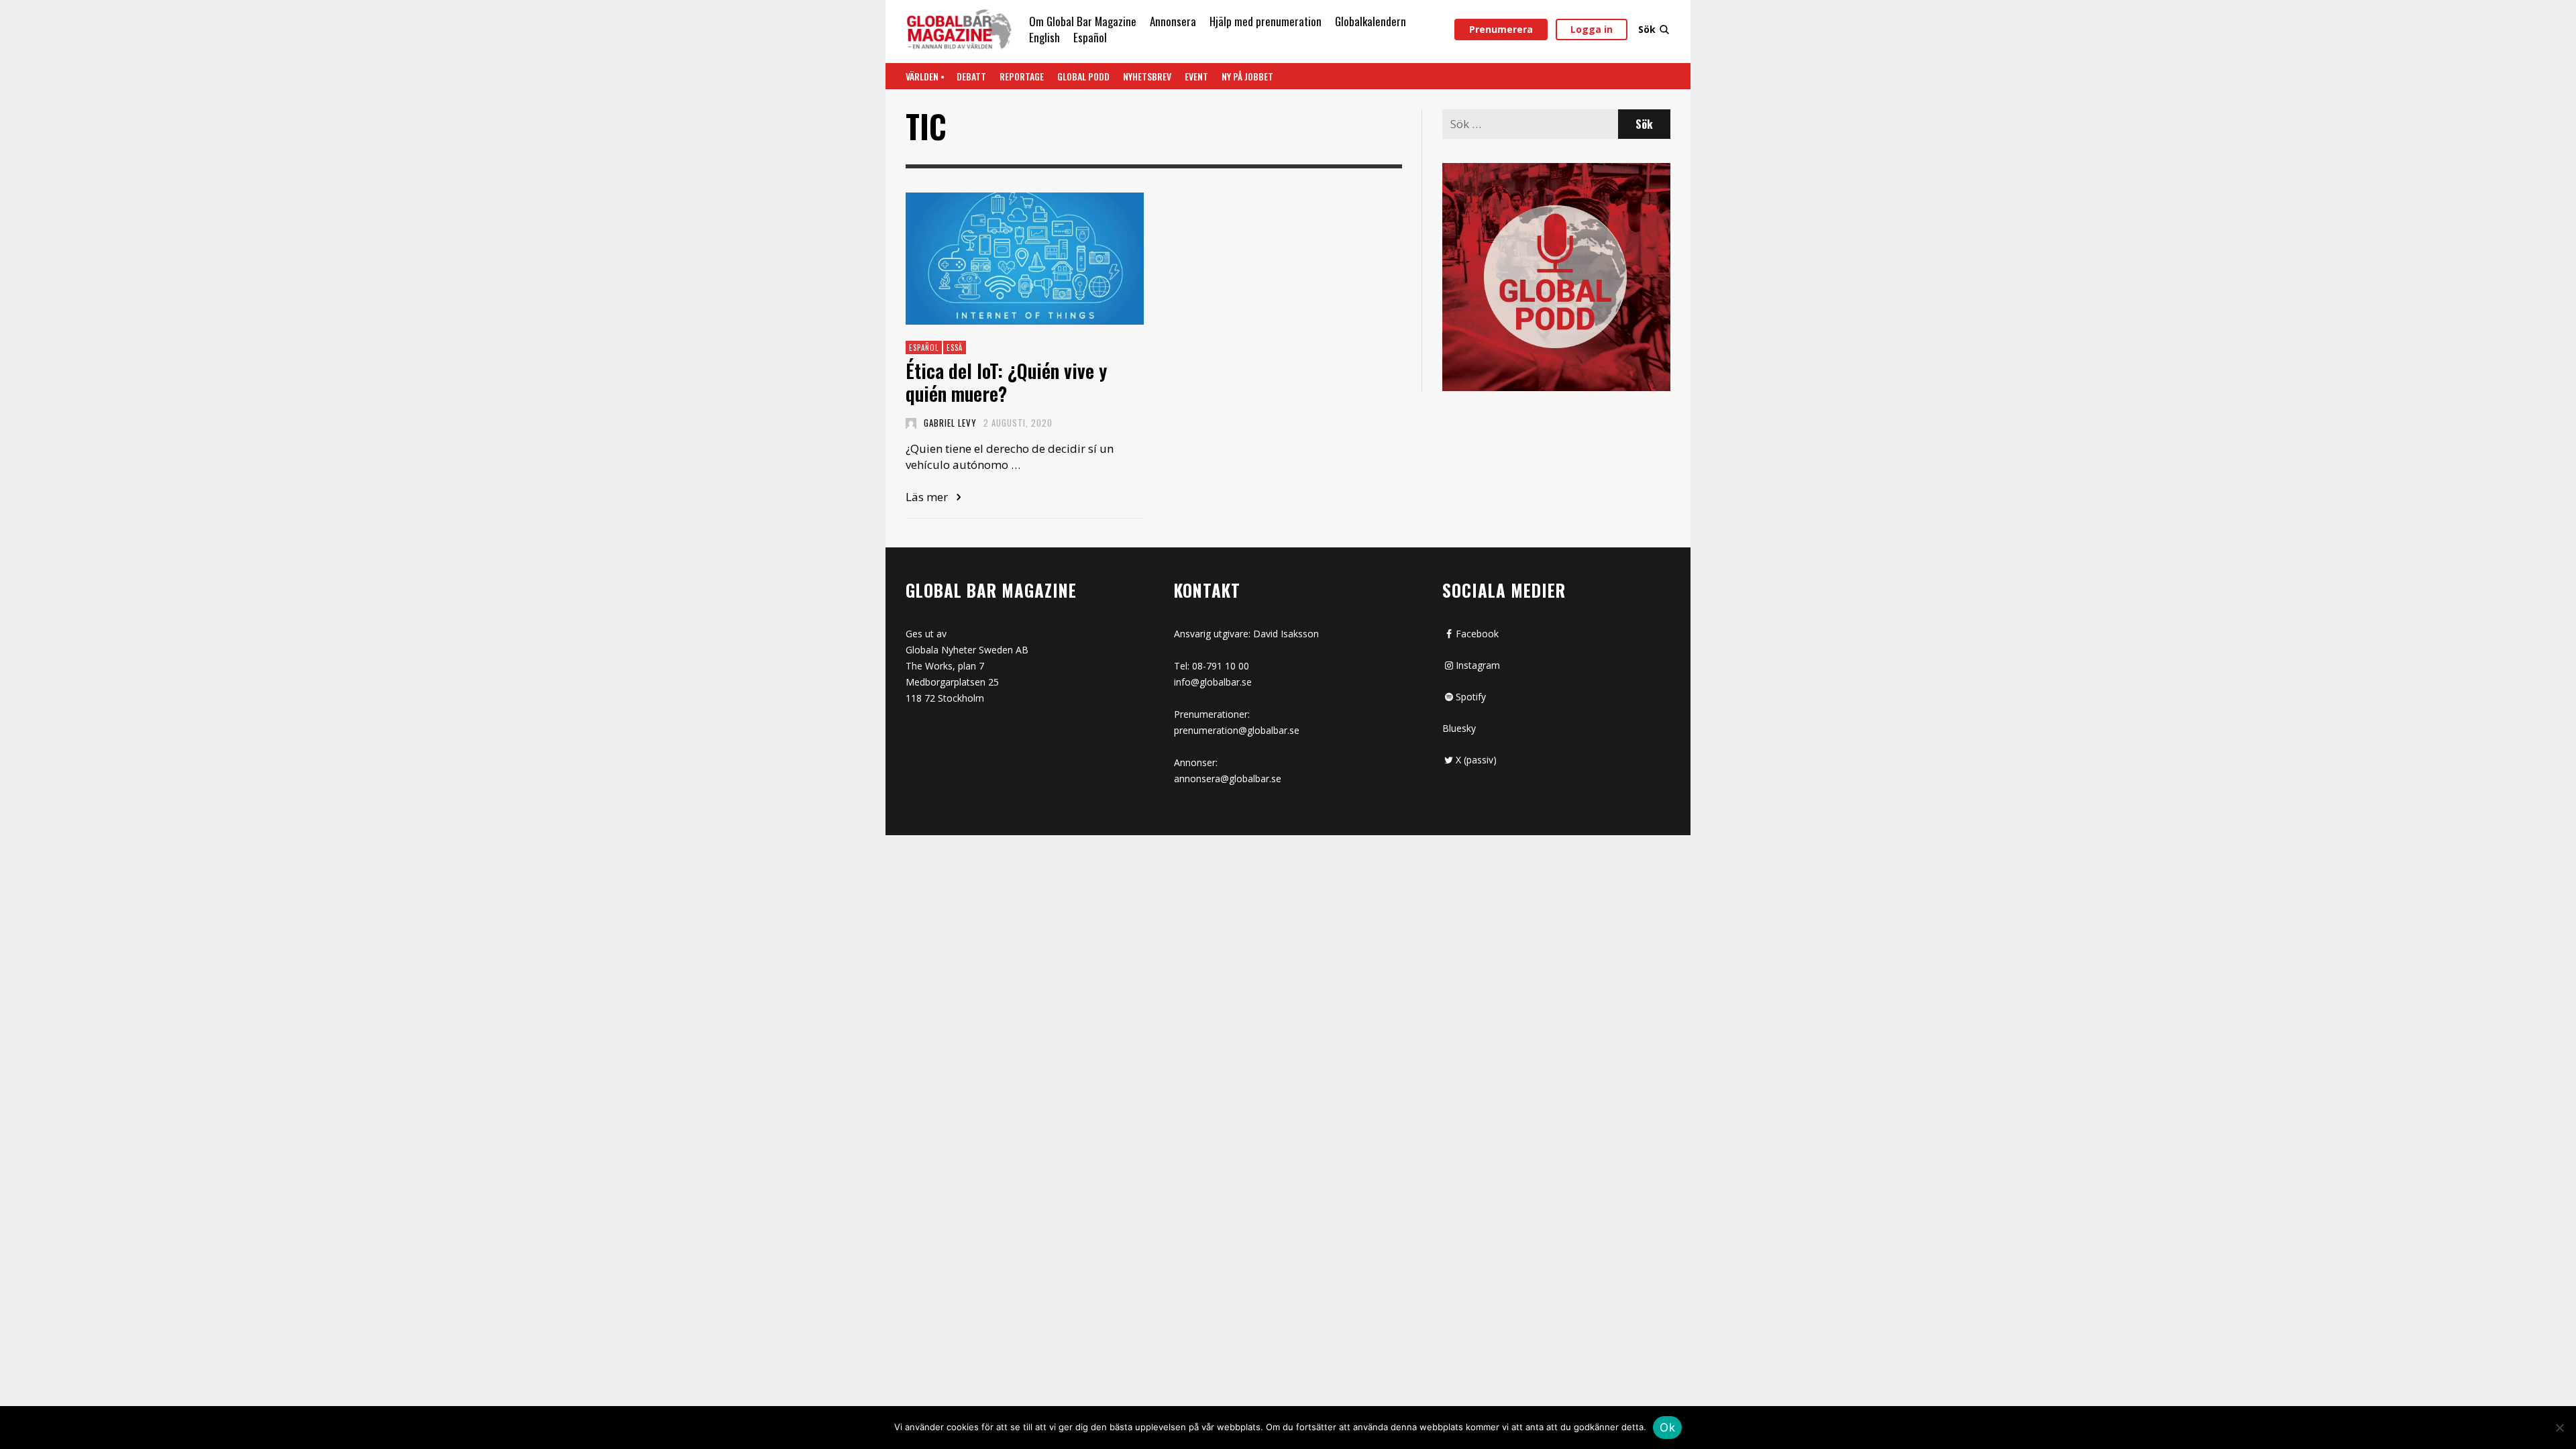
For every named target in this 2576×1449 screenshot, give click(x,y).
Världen (922, 76)
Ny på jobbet (1247, 76)
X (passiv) (1476, 760)
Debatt (971, 76)
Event (1196, 76)
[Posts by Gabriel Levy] (911, 423)
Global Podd (1083, 76)
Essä (955, 347)
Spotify (1471, 697)
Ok (1667, 1428)
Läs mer (928, 497)
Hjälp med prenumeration (1266, 21)
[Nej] (2559, 1429)
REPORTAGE (1022, 76)
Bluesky (1459, 728)
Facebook (1477, 634)
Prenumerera (1501, 29)
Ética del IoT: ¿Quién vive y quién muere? (1006, 382)
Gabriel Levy (950, 423)
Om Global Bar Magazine (1083, 21)
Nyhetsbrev (1147, 76)
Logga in (1592, 29)
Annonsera (1173, 21)
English (1044, 37)
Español (1090, 37)
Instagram (1478, 665)
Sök (1647, 29)
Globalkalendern (1371, 21)
